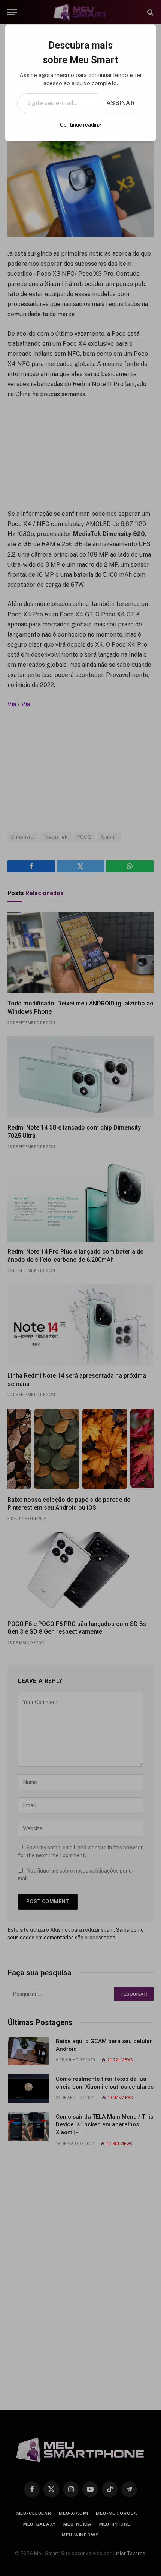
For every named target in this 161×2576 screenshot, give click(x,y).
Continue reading (81, 125)
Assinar (121, 103)
